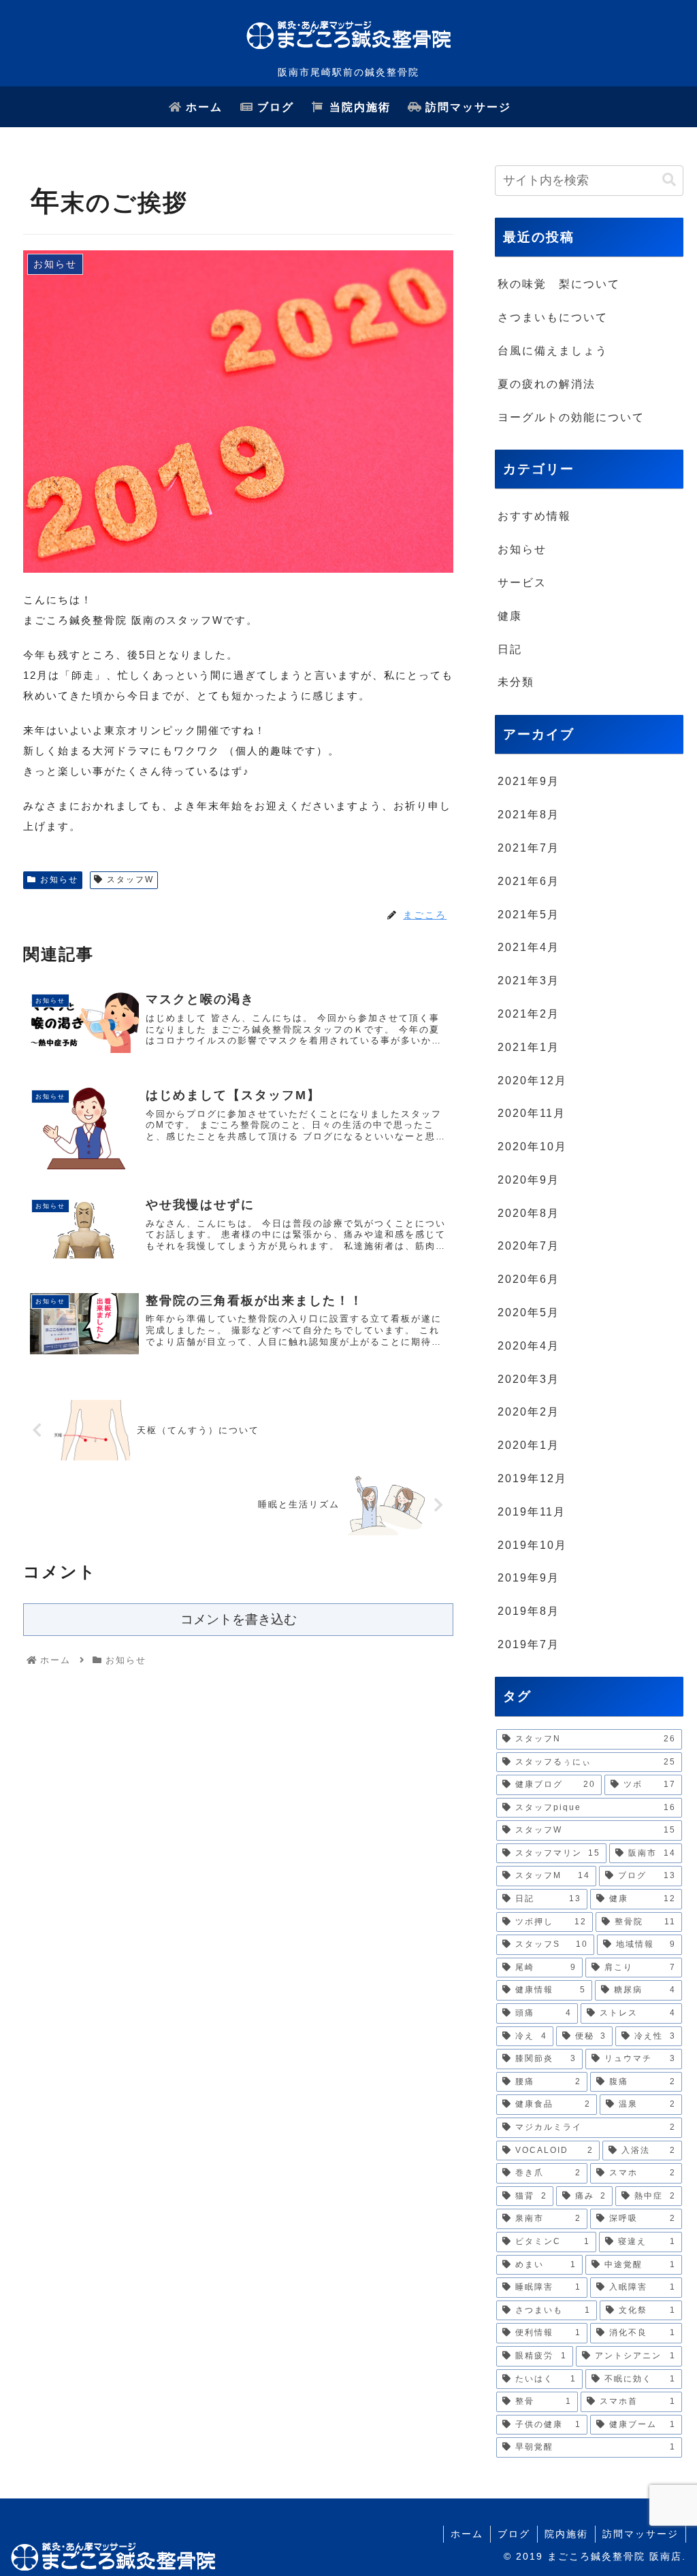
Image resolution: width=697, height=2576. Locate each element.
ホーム (467, 2534)
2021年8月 (529, 815)
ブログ (514, 2534)
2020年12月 (532, 1081)
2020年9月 (529, 1180)
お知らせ (59, 880)
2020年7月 (529, 1246)
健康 (510, 616)
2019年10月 (532, 1545)
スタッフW (130, 880)
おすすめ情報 (534, 516)
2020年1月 (529, 1445)
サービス (522, 583)
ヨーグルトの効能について (571, 417)
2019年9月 (529, 1578)
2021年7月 (529, 848)
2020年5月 (529, 1312)
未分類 (516, 682)
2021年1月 (529, 1047)
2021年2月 (529, 1014)
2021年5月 (529, 915)
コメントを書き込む (239, 1619)
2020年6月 (529, 1279)
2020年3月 (529, 1379)
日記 (510, 649)
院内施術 (566, 2534)
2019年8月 (529, 1611)
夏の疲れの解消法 (547, 384)
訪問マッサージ (641, 2534)
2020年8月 (529, 1213)
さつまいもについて (553, 317)
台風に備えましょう (553, 351)
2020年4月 (529, 1346)
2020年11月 (532, 1113)
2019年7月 (529, 1644)
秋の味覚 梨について (559, 284)
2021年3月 (529, 981)
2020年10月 (532, 1147)
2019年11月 (532, 1512)
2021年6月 (529, 881)
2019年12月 (532, 1478)
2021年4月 (529, 947)
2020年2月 (529, 1412)
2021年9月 (529, 781)
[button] (669, 180)
